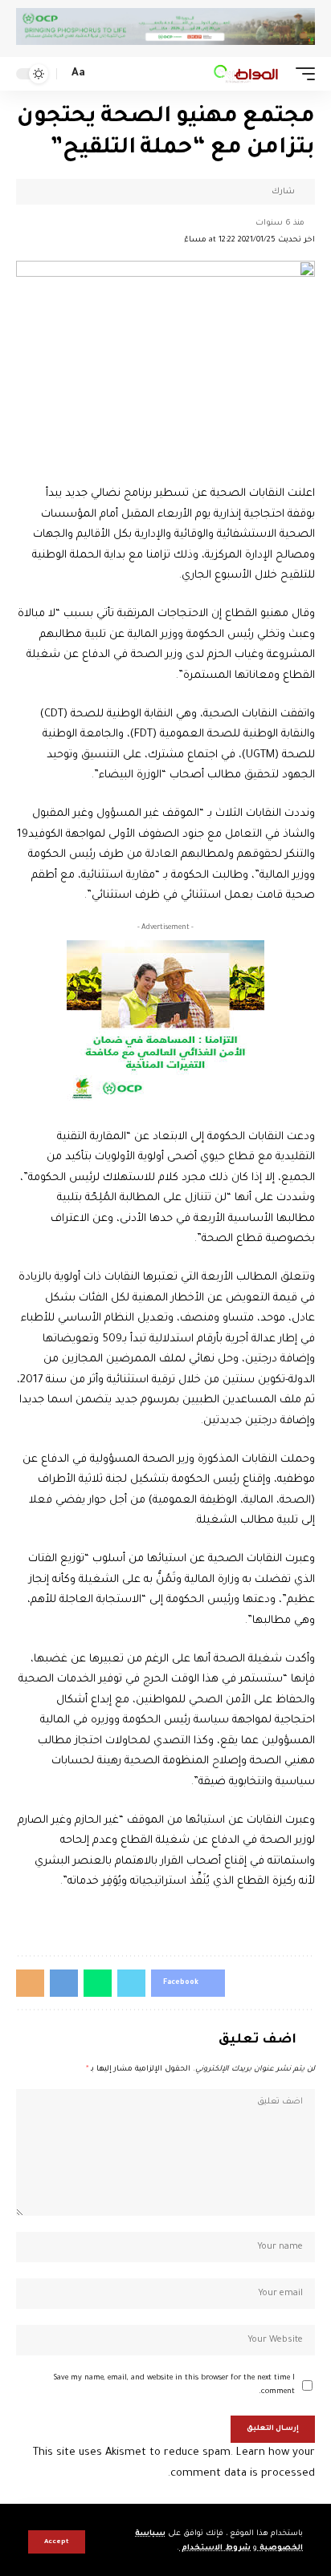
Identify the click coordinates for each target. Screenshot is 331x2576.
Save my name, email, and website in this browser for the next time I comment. (174, 2385)
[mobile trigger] (301, 74)
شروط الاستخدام (215, 2548)
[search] (103, 74)
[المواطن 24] (246, 74)
